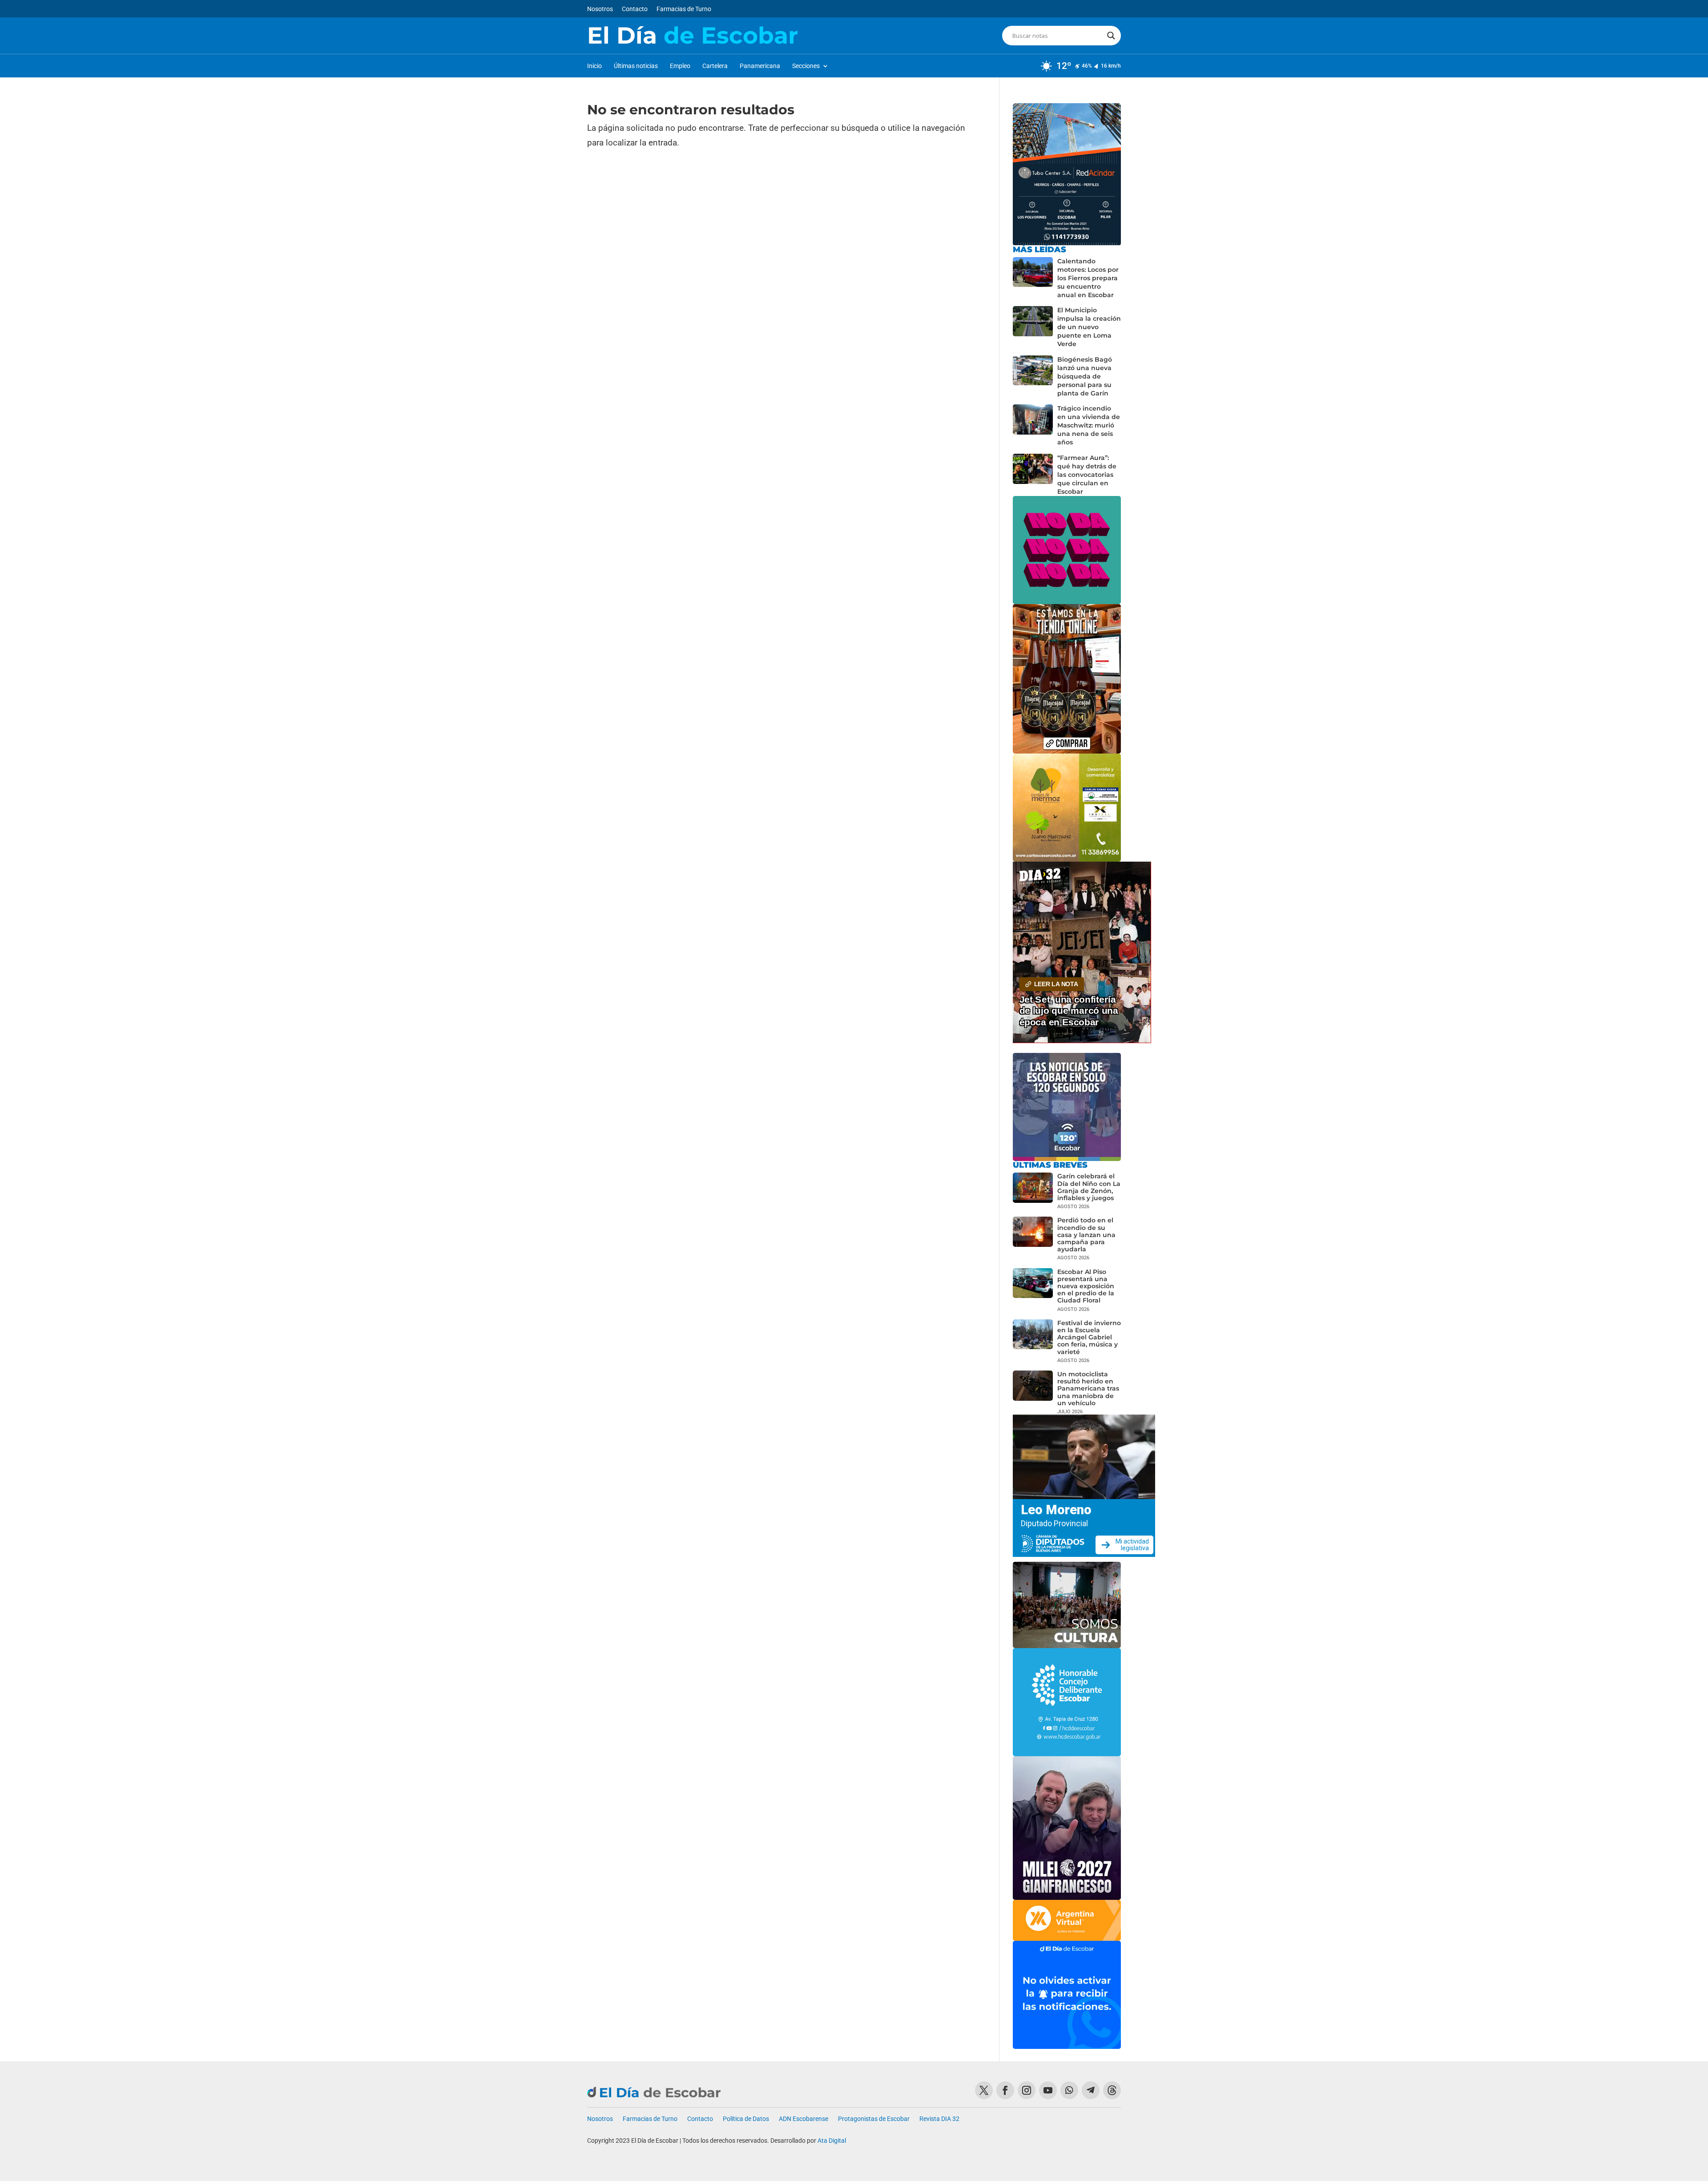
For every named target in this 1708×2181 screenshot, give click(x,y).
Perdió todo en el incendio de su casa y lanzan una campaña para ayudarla (1086, 1235)
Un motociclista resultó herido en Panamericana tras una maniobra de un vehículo (1088, 1389)
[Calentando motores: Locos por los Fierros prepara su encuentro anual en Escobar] (1033, 278)
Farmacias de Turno (684, 9)
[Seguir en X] (984, 2090)
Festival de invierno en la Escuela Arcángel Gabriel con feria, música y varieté (1089, 1337)
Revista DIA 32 (939, 2119)
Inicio (594, 66)
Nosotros (600, 9)
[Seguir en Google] (1112, 2090)
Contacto (635, 9)
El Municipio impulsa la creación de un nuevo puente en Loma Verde (1089, 327)
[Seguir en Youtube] (1048, 2090)
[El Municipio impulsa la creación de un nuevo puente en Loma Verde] (1033, 327)
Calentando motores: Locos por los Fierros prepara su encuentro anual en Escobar (1088, 278)
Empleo (680, 66)
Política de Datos (746, 2119)
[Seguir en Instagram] (1027, 2090)
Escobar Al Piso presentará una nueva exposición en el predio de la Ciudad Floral (1086, 1286)
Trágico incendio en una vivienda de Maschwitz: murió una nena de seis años (1089, 425)
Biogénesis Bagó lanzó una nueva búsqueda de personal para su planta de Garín (1085, 376)
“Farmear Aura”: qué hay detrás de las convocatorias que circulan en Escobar (1087, 475)
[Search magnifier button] (1111, 36)
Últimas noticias (636, 66)
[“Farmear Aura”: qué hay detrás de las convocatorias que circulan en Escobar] (1033, 475)
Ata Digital (832, 2141)
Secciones (806, 66)
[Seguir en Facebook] (1005, 2090)
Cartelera (715, 66)
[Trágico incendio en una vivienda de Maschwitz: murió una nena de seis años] (1033, 425)
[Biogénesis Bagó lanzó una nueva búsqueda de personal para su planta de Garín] (1033, 377)
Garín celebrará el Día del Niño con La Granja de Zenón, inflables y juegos (1089, 1187)
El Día (693, 36)
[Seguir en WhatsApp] (1069, 2090)
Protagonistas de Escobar (874, 2119)
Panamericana (760, 66)
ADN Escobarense (804, 2119)
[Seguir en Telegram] (1091, 2090)
